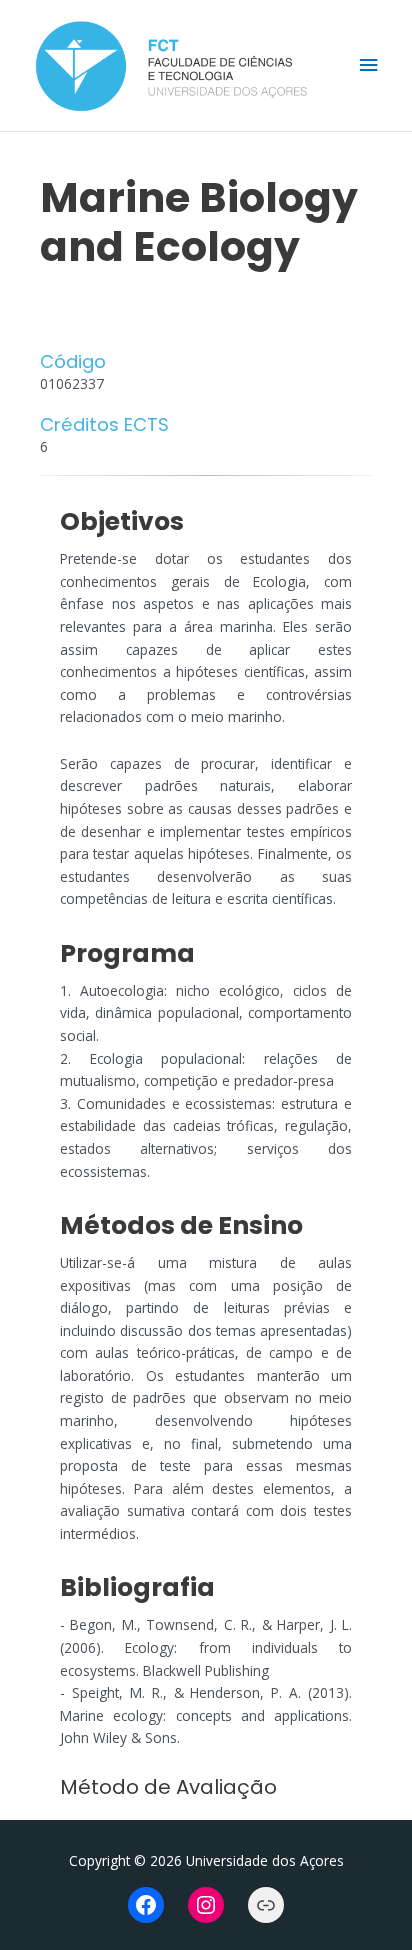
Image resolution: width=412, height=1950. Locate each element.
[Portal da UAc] (266, 1905)
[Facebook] (146, 1905)
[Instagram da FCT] (206, 1905)
